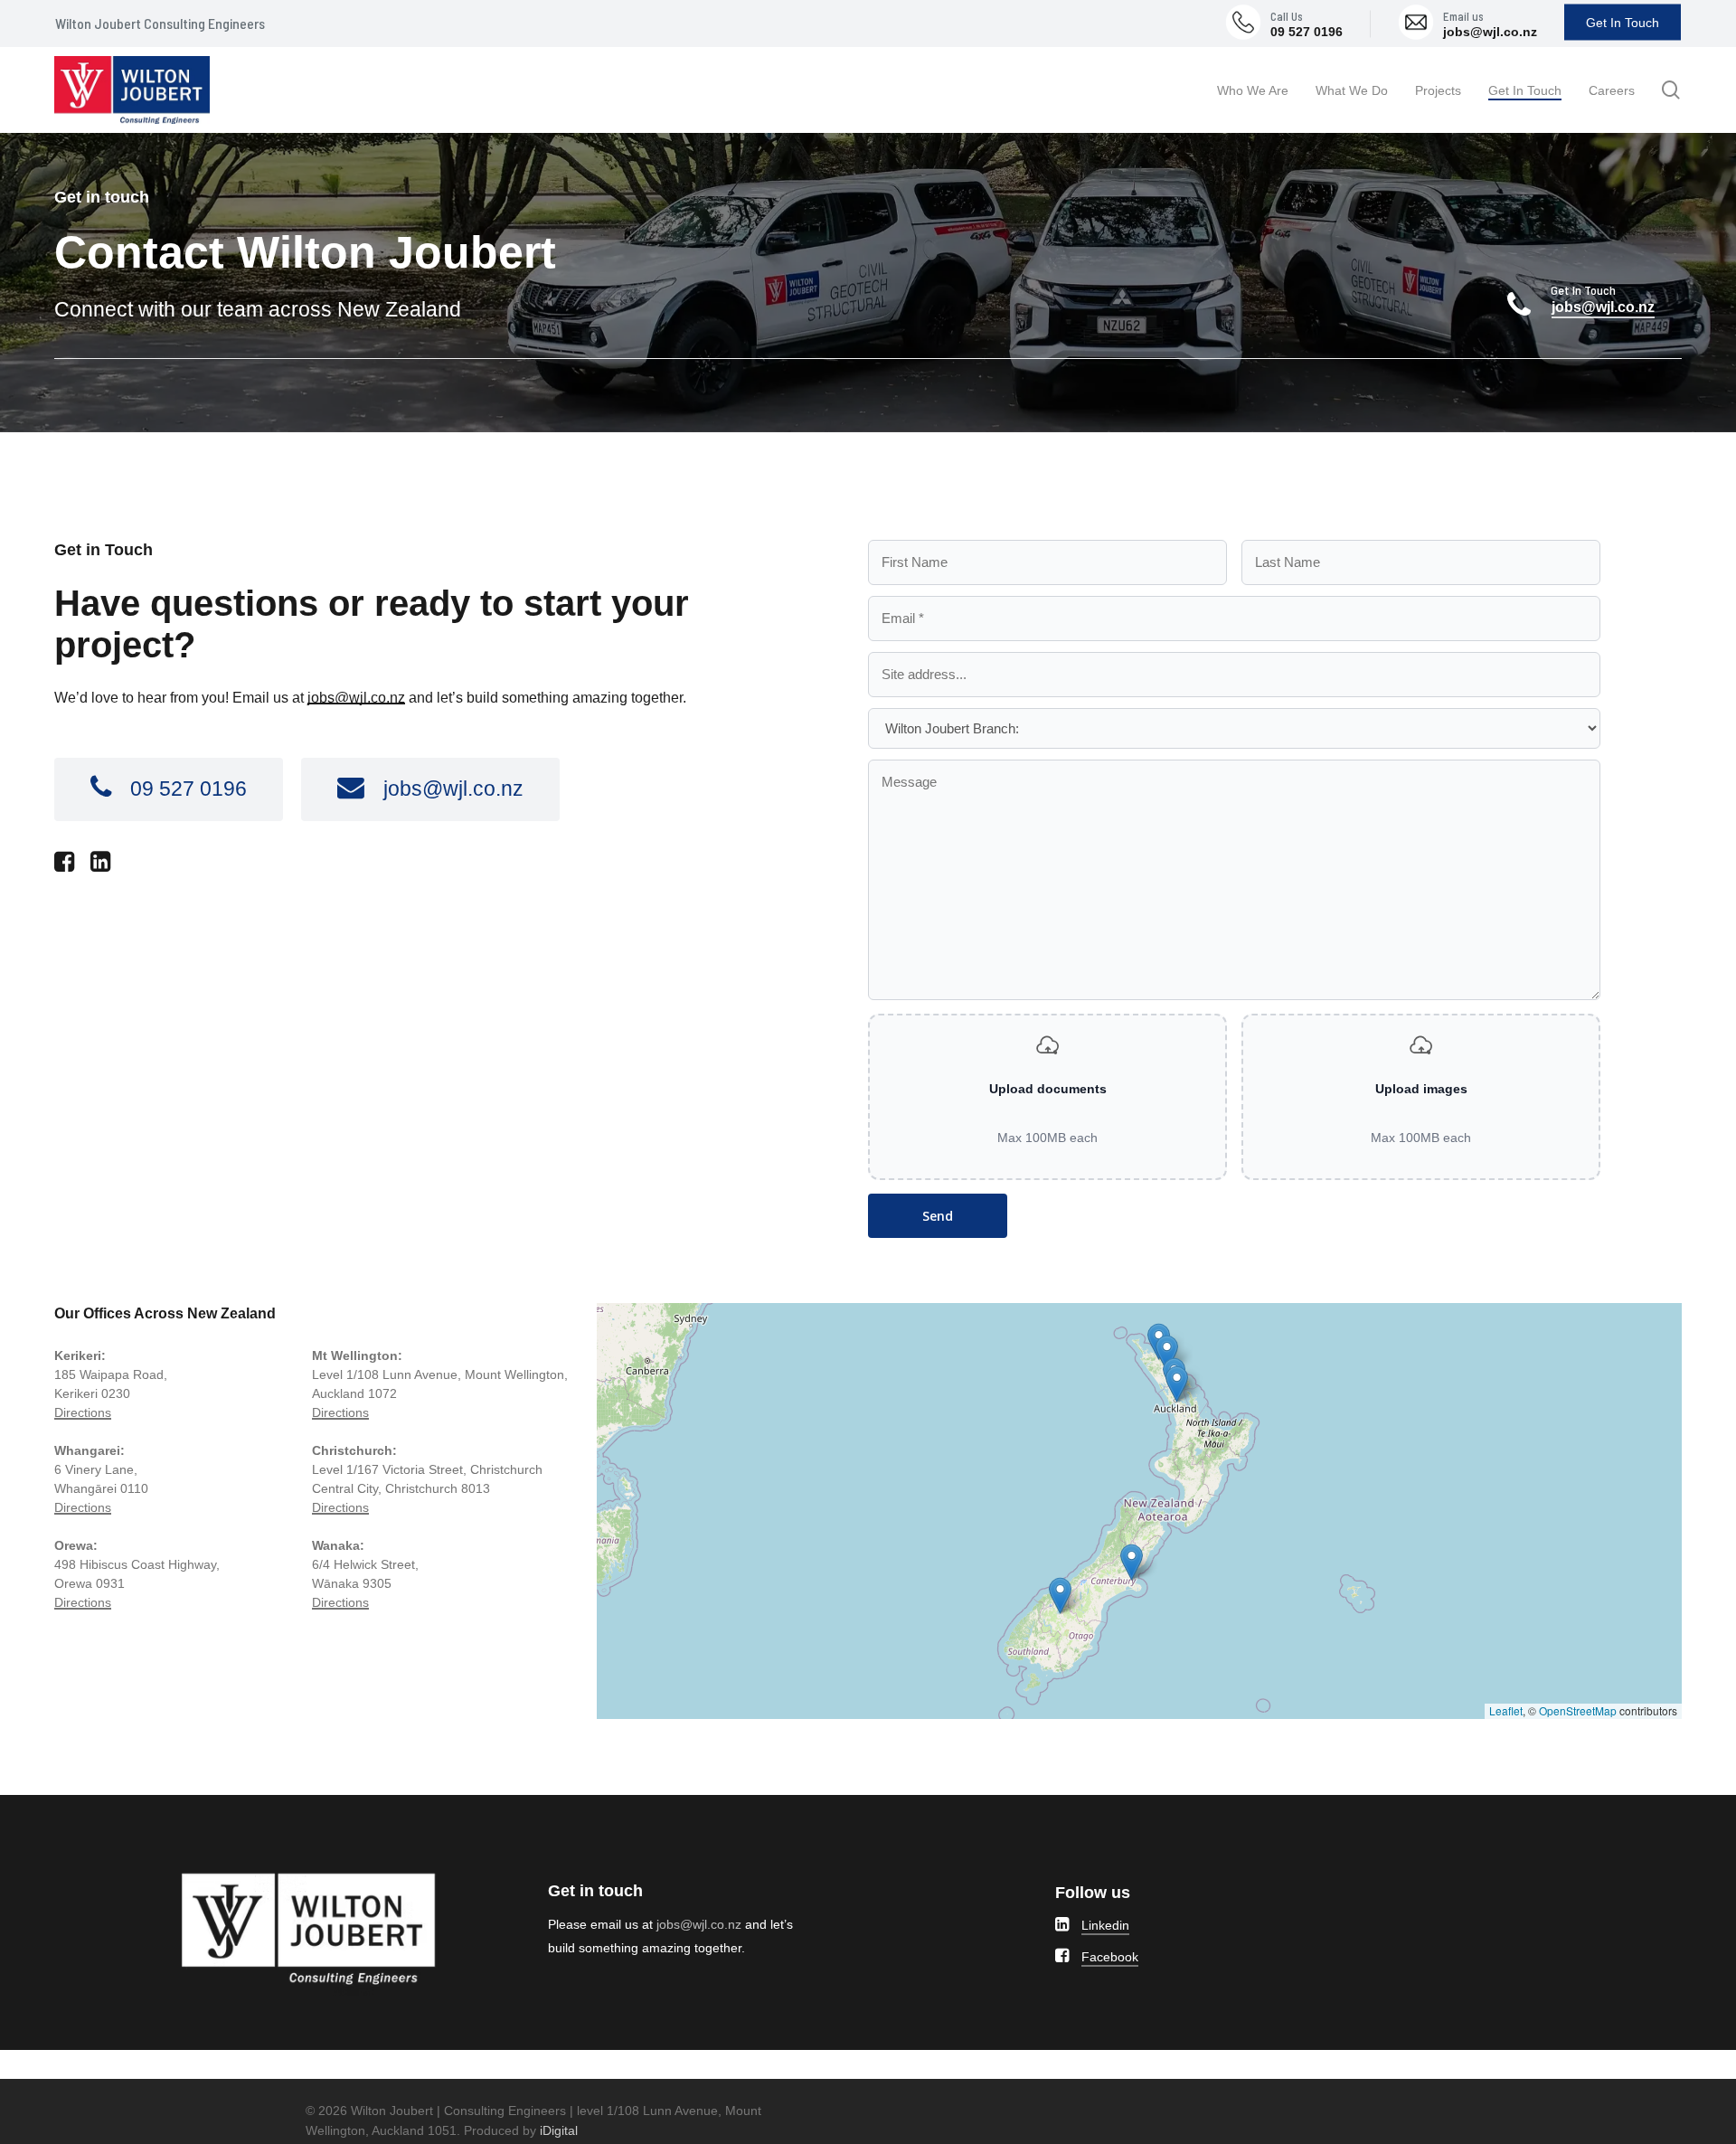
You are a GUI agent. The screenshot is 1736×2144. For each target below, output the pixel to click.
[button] (189, 789)
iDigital (559, 2130)
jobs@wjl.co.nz (1490, 32)
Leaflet (1506, 1710)
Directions (83, 1412)
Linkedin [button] (1105, 1925)
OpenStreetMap (1578, 1710)
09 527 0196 (1307, 32)
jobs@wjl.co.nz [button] (1603, 307)
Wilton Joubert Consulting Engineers (160, 23)
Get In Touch (1623, 23)
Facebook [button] (1110, 1957)
